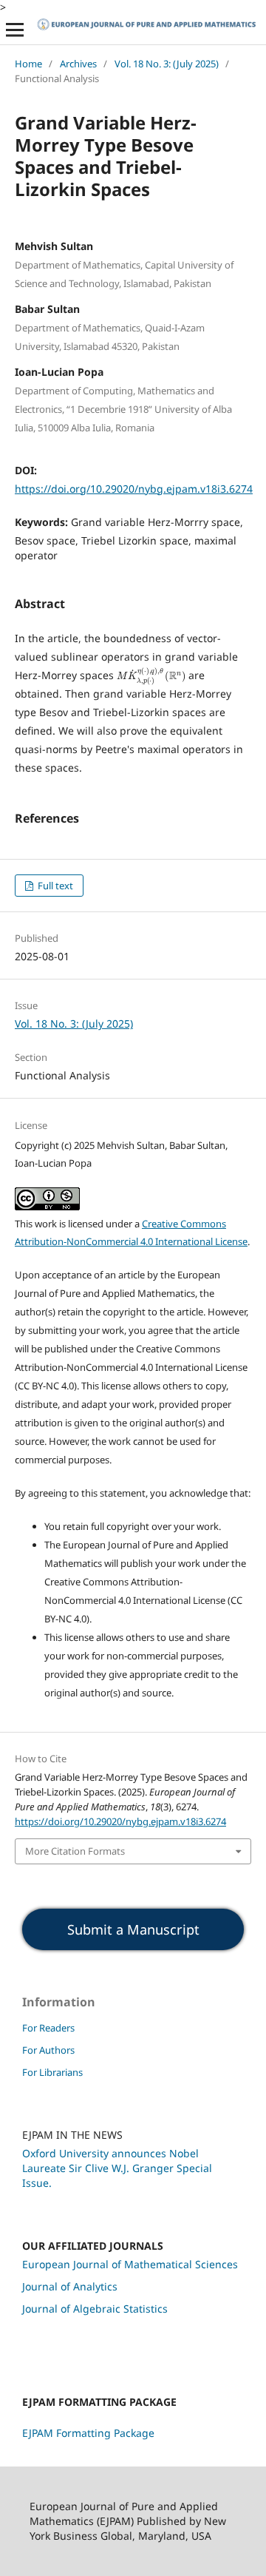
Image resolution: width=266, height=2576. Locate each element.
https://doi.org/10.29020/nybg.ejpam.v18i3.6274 (134, 489)
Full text (54, 886)
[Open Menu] (15, 30)
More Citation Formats (75, 1851)
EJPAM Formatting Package (88, 2433)
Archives (78, 64)
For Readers (48, 2028)
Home (28, 64)
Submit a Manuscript (133, 1929)
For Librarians (52, 2072)
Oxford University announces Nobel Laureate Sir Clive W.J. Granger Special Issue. (117, 2168)
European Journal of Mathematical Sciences (130, 2264)
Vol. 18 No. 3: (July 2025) (167, 64)
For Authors (48, 2050)
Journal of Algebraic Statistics (95, 2309)
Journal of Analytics (70, 2286)
